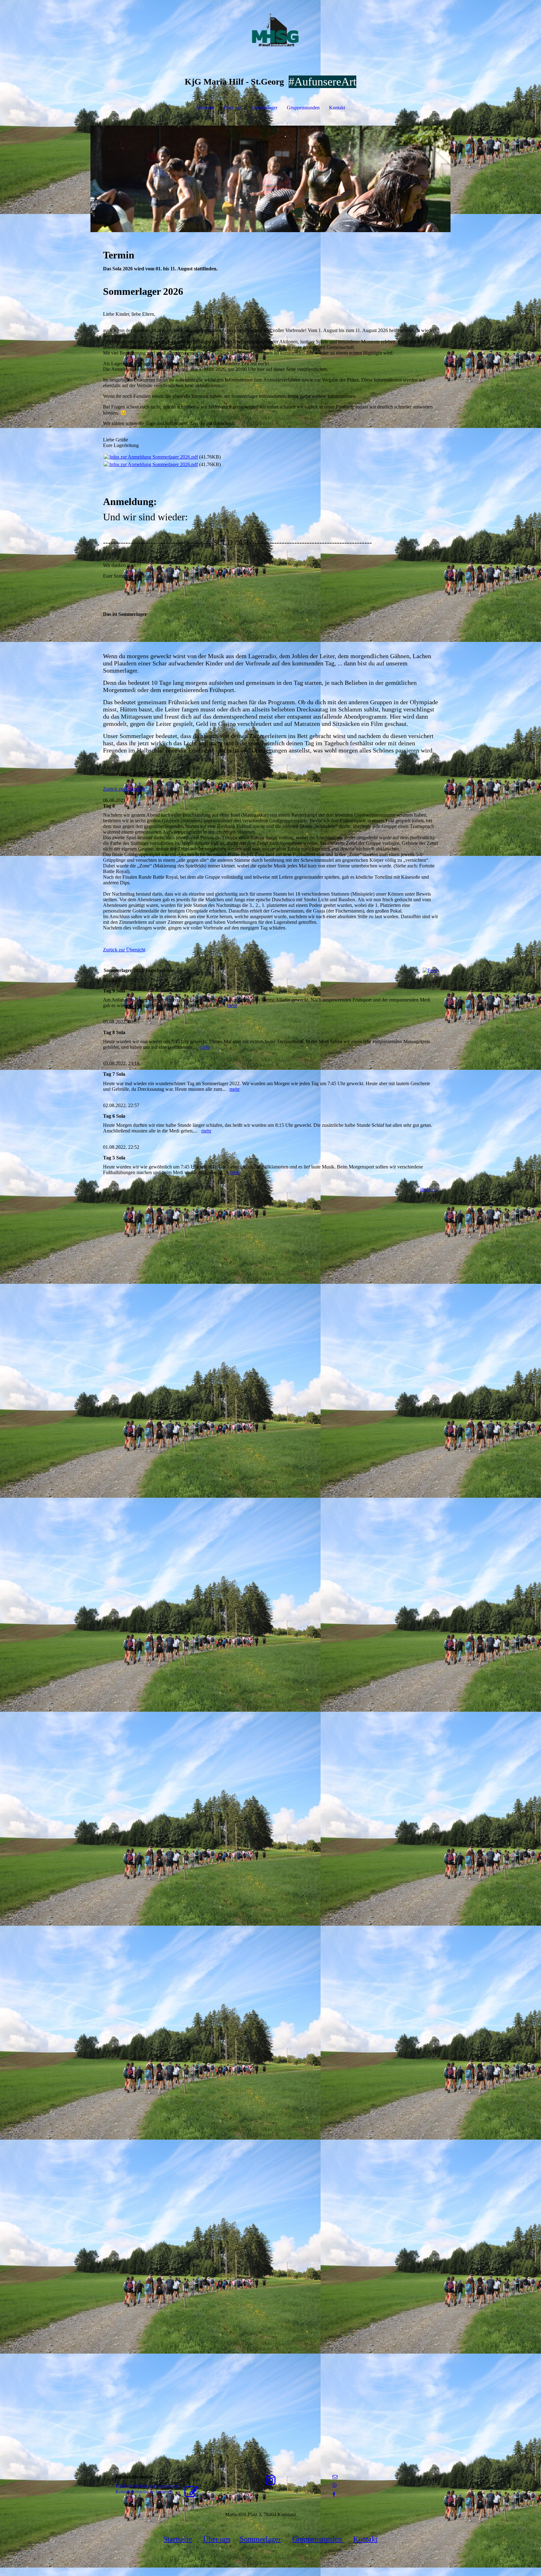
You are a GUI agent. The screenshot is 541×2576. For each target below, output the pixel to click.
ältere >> (429, 1189)
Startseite (205, 108)
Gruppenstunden (303, 108)
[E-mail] (335, 2477)
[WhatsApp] (335, 2486)
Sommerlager (264, 108)
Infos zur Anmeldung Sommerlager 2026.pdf (154, 457)
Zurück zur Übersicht (124, 789)
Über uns (233, 108)
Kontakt (337, 108)
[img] (270, 31)
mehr (232, 1005)
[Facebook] (334, 2494)
